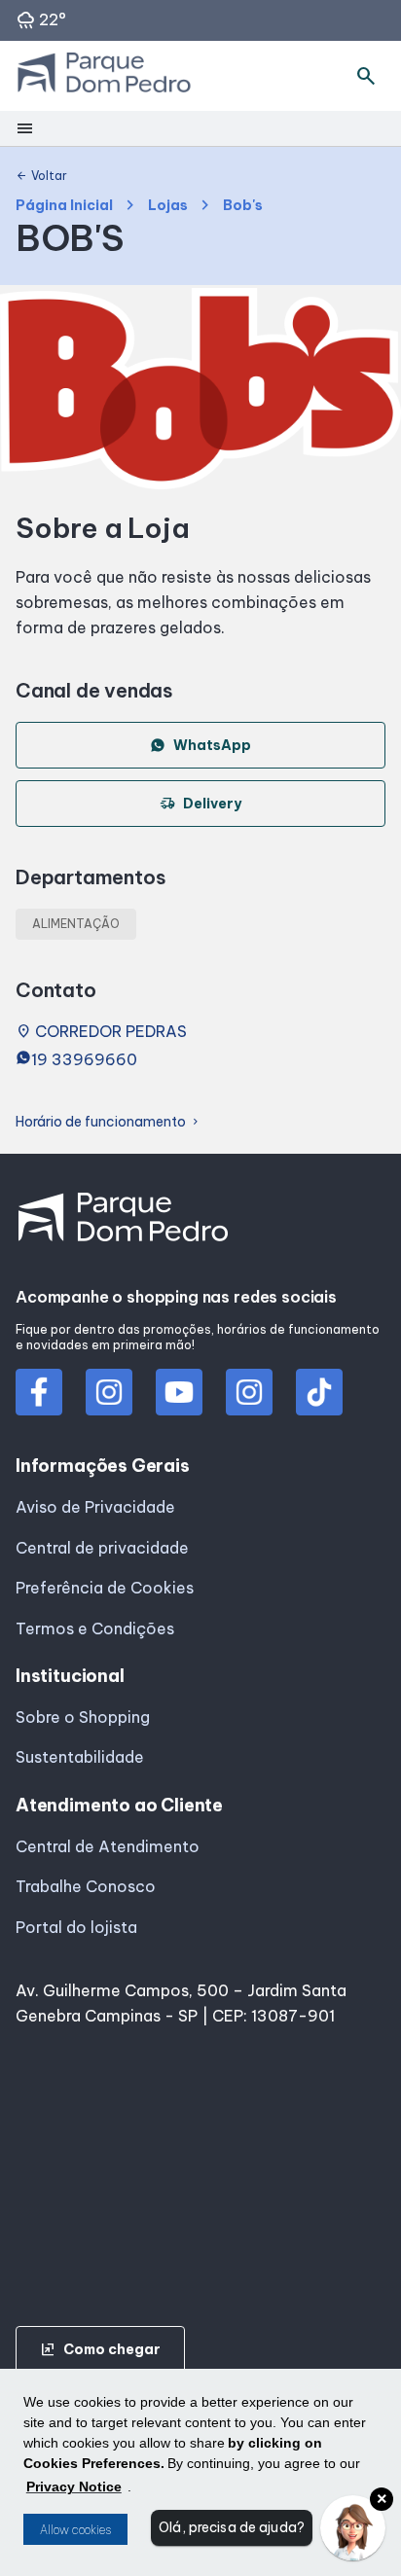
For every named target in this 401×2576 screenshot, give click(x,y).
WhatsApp (212, 745)
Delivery (200, 804)
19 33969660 (84, 1059)
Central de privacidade (102, 1548)
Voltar (41, 176)
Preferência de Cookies (105, 1588)
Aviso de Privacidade (95, 1507)
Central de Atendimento (108, 1846)
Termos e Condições (95, 1628)
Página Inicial (64, 206)
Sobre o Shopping (83, 1717)
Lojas (168, 206)
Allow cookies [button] (75, 2530)
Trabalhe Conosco (86, 1886)
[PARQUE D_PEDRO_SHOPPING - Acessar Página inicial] (104, 76)
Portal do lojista (76, 1927)
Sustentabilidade (80, 1757)
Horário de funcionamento (109, 1122)
